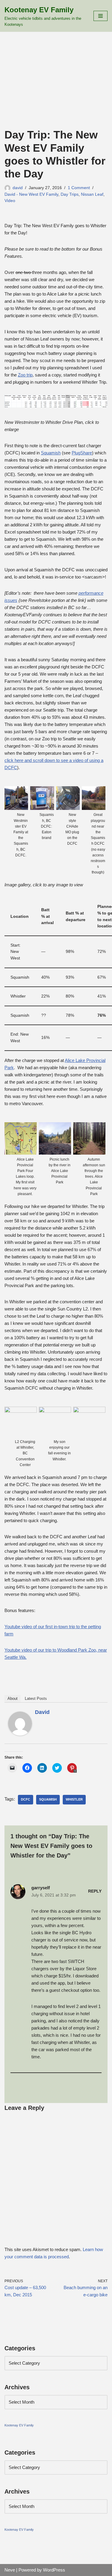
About (13, 1698)
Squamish (51, 453)
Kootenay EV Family (19, 2425)
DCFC (26, 1799)
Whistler (74, 1799)
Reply (95, 1891)
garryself (41, 1888)
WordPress (54, 2570)
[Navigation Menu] (101, 16)
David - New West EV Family (31, 194)
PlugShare (82, 453)
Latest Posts (36, 1698)
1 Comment (79, 188)
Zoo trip (25, 375)
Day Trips (70, 194)
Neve (10, 2570)
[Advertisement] (56, 88)
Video (10, 201)
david (18, 188)
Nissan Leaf (92, 194)
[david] (20, 1734)
